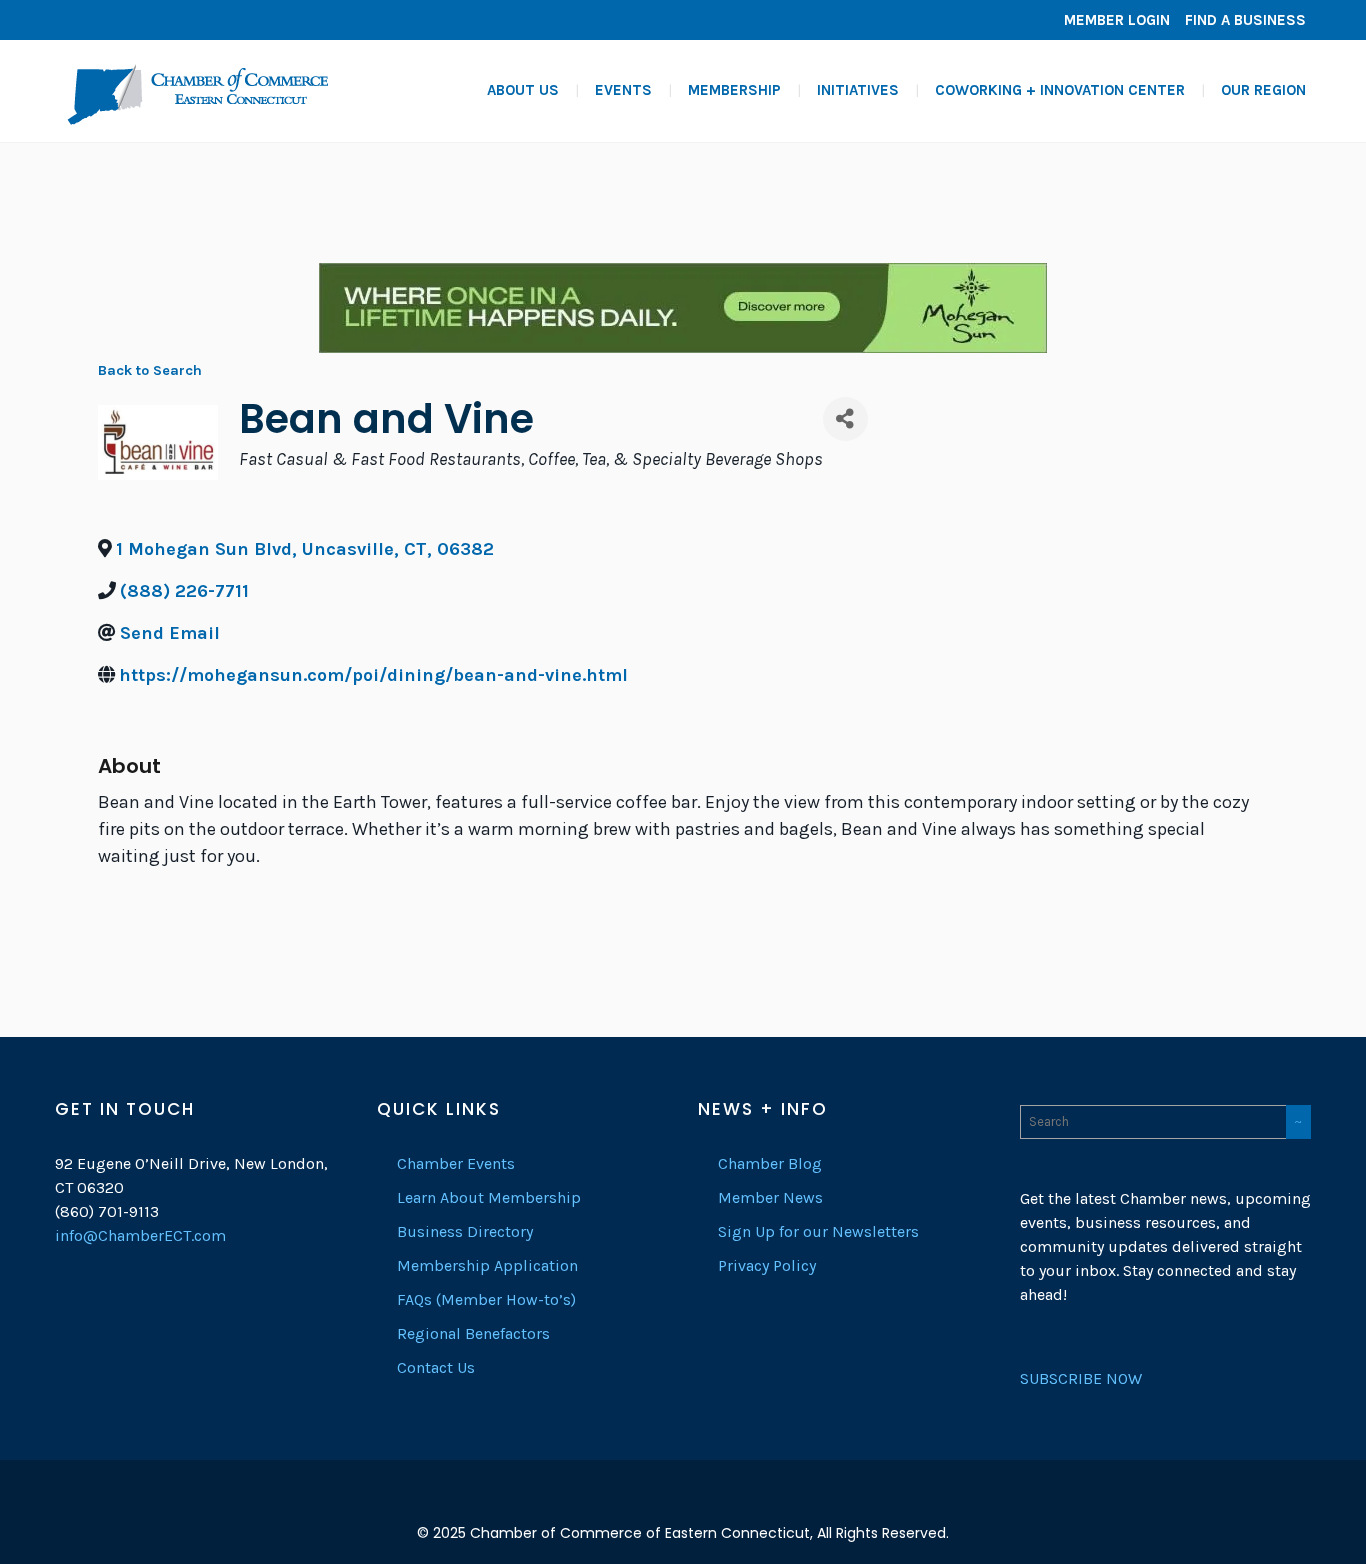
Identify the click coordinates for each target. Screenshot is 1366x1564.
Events (623, 90)
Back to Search (150, 370)
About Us (523, 90)
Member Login (1117, 20)
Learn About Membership (489, 1197)
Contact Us (436, 1367)
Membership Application (487, 1265)
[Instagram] (135, 20)
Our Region (1263, 90)
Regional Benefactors (473, 1333)
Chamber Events (456, 1163)
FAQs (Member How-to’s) (486, 1299)
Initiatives (858, 90)
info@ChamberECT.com (140, 1235)
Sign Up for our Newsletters (818, 1231)
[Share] (845, 419)
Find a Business (1245, 20)
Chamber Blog (770, 1163)
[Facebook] (75, 20)
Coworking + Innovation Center (1060, 90)
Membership (734, 90)
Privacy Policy (767, 1265)
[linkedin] (105, 20)
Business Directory (465, 1231)
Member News (770, 1197)
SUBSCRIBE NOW (1081, 1378)
